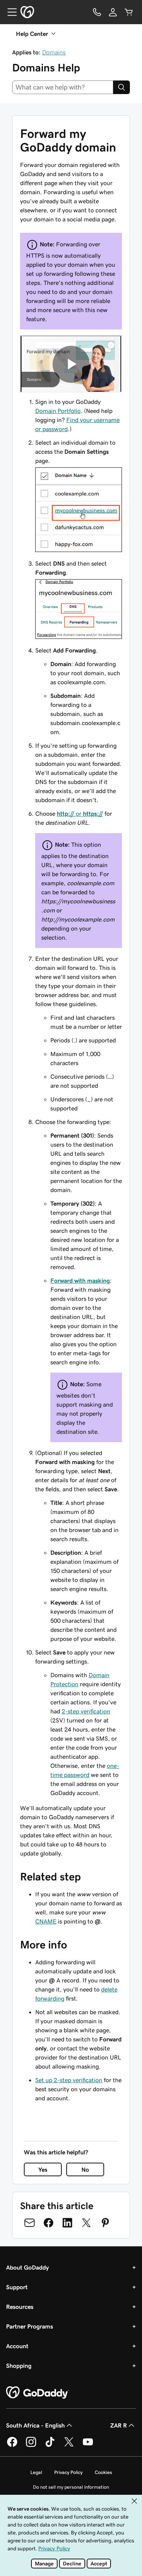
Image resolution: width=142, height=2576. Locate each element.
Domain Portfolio (58, 411)
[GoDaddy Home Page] (37, 2393)
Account (17, 2346)
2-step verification (86, 1711)
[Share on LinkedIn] (67, 2223)
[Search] (122, 87)
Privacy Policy (68, 2472)
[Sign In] (113, 12)
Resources (20, 2307)
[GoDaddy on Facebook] (12, 2446)
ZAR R (119, 2425)
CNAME (46, 1921)
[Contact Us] (97, 12)
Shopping (19, 2366)
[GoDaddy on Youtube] (88, 2446)
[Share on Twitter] (86, 2223)
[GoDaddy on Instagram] (31, 2446)
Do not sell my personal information (71, 2487)
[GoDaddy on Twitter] (69, 2446)
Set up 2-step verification (69, 2080)
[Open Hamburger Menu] (9, 12)
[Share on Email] (30, 2223)
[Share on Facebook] (48, 2223)
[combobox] (63, 87)
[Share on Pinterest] (105, 2223)
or (80, 813)
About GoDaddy (27, 2267)
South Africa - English (35, 2425)
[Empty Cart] (129, 12)
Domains (54, 52)
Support (17, 2287)
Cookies (103, 2472)
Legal (36, 2472)
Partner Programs (30, 2326)
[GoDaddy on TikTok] (50, 2446)
